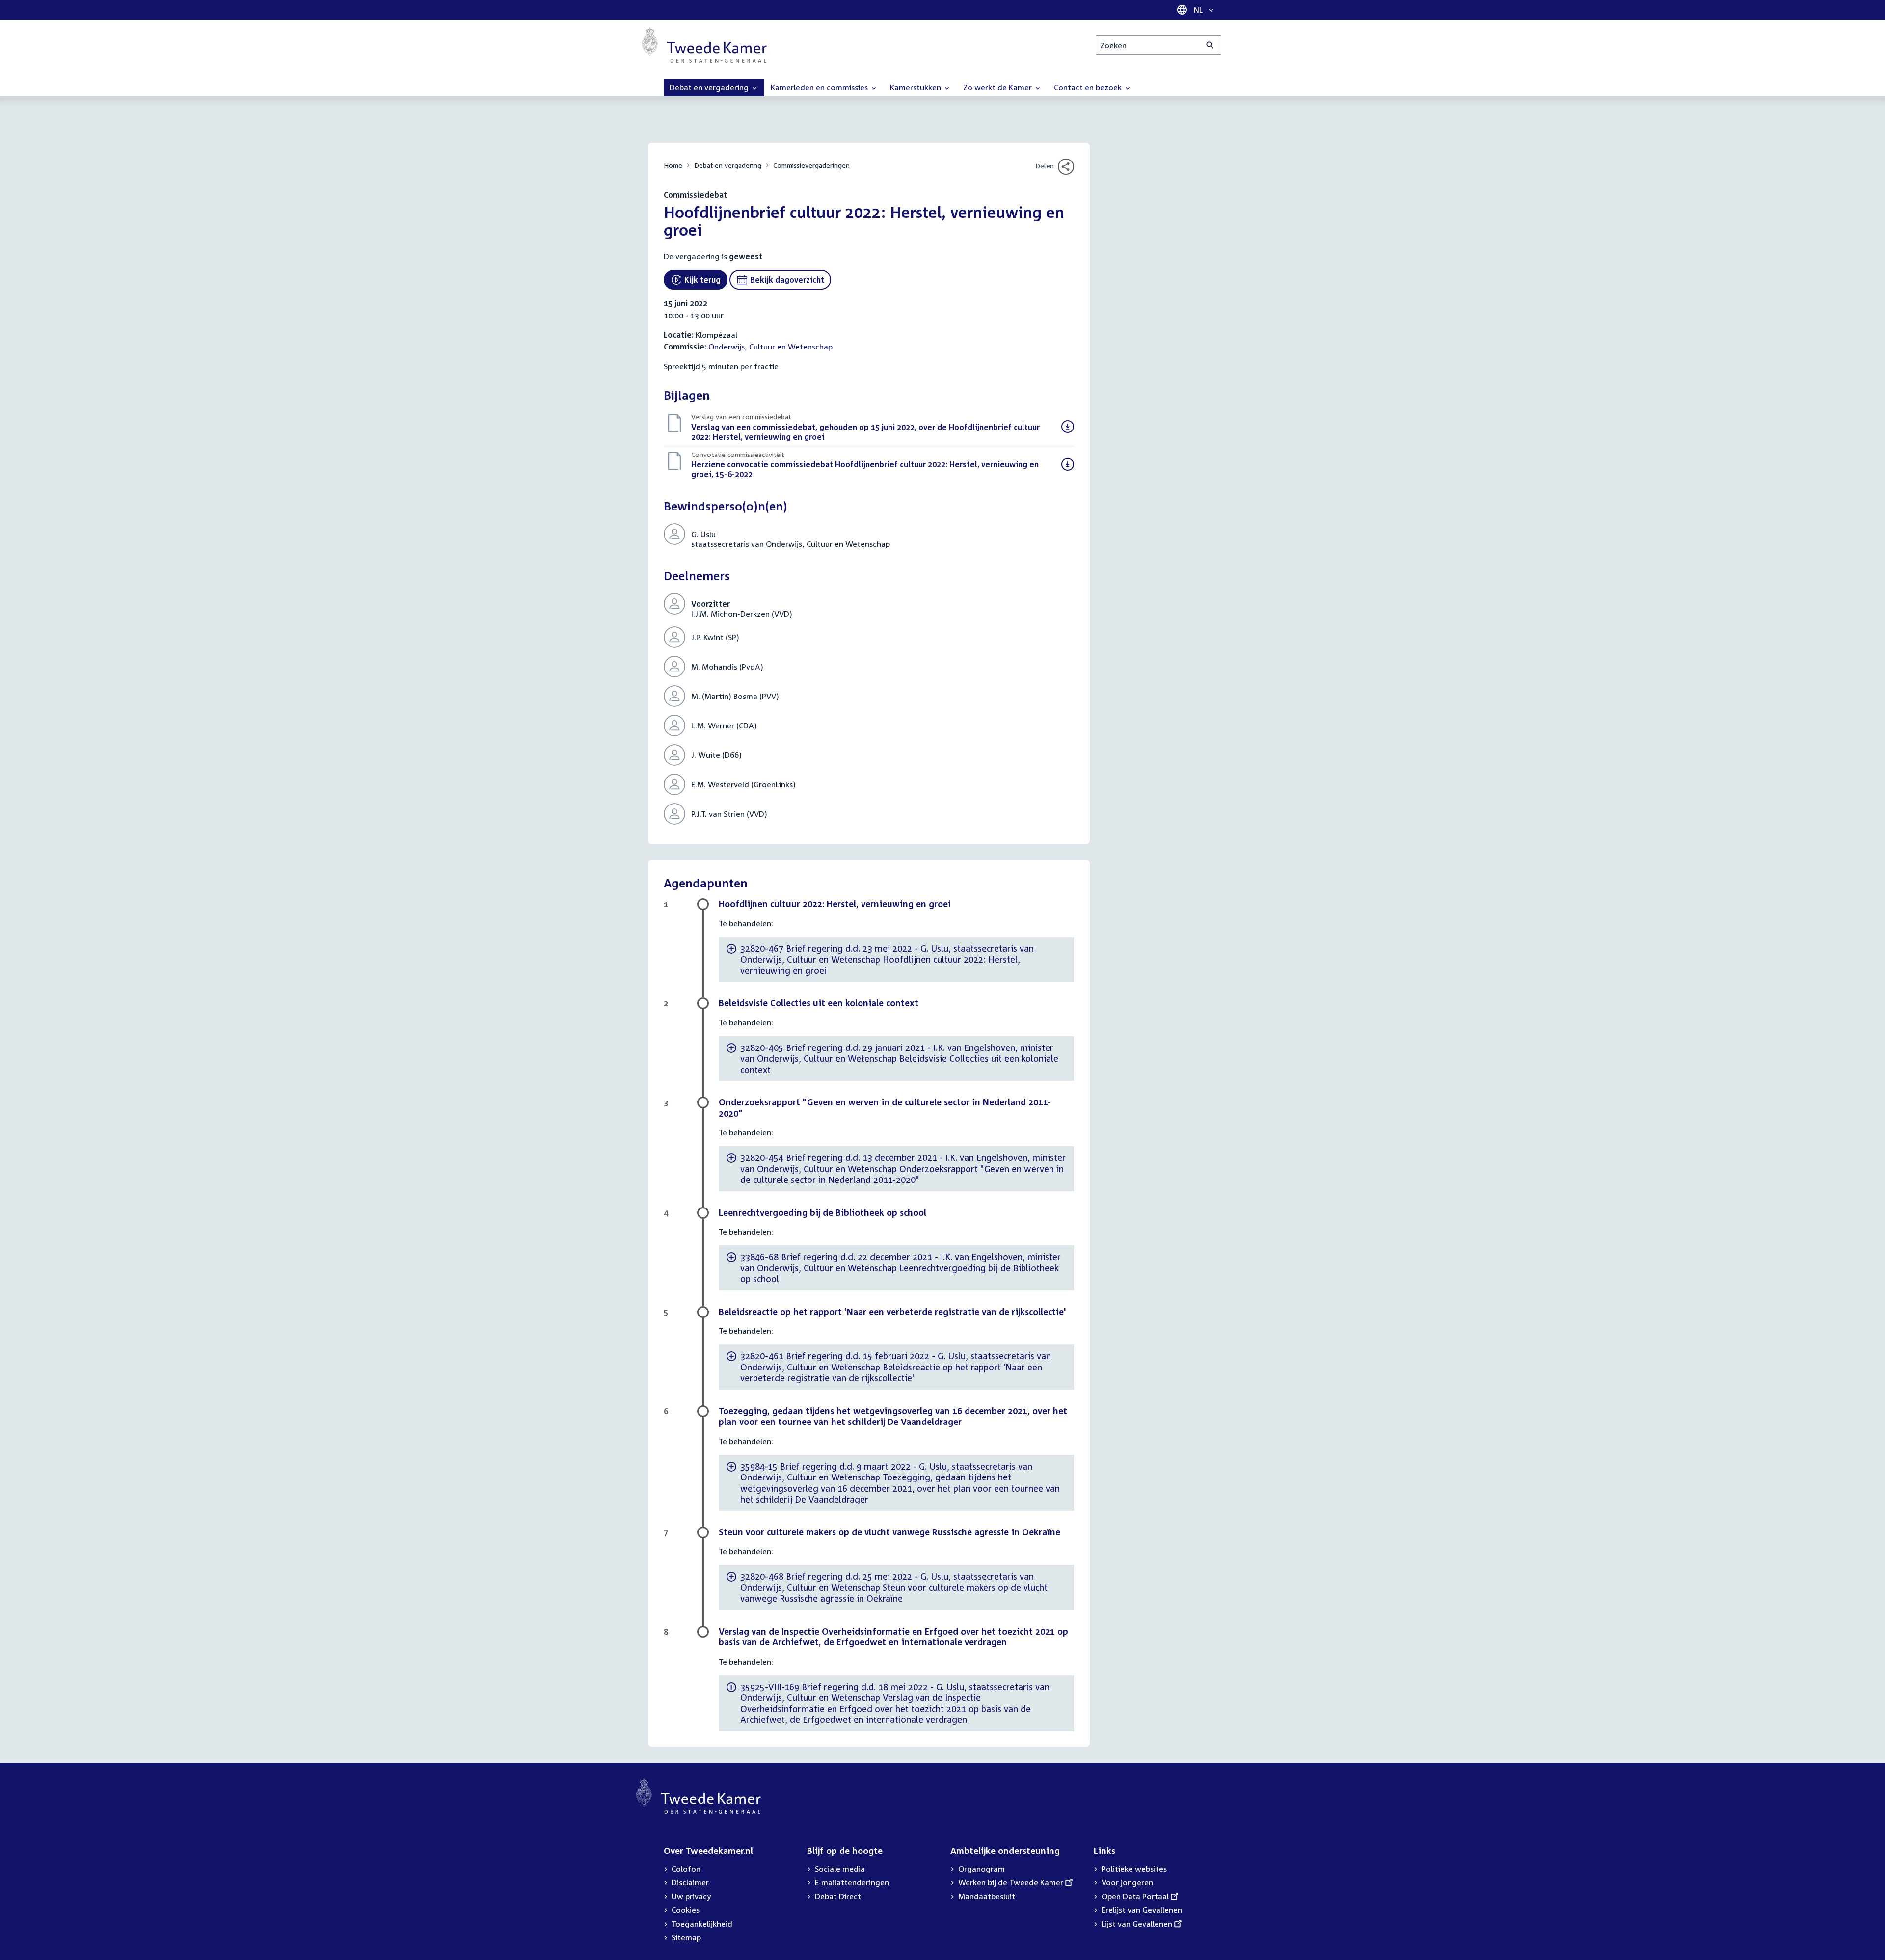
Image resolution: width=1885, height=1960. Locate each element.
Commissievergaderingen (811, 165)
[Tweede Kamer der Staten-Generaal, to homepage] (704, 45)
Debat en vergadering (728, 165)
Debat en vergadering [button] (710, 87)
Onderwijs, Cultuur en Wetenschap (770, 347)
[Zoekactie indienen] (1210, 45)
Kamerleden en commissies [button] (820, 87)
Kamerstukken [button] (916, 87)
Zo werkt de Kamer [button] (998, 87)
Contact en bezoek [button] (1089, 87)
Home (673, 165)
